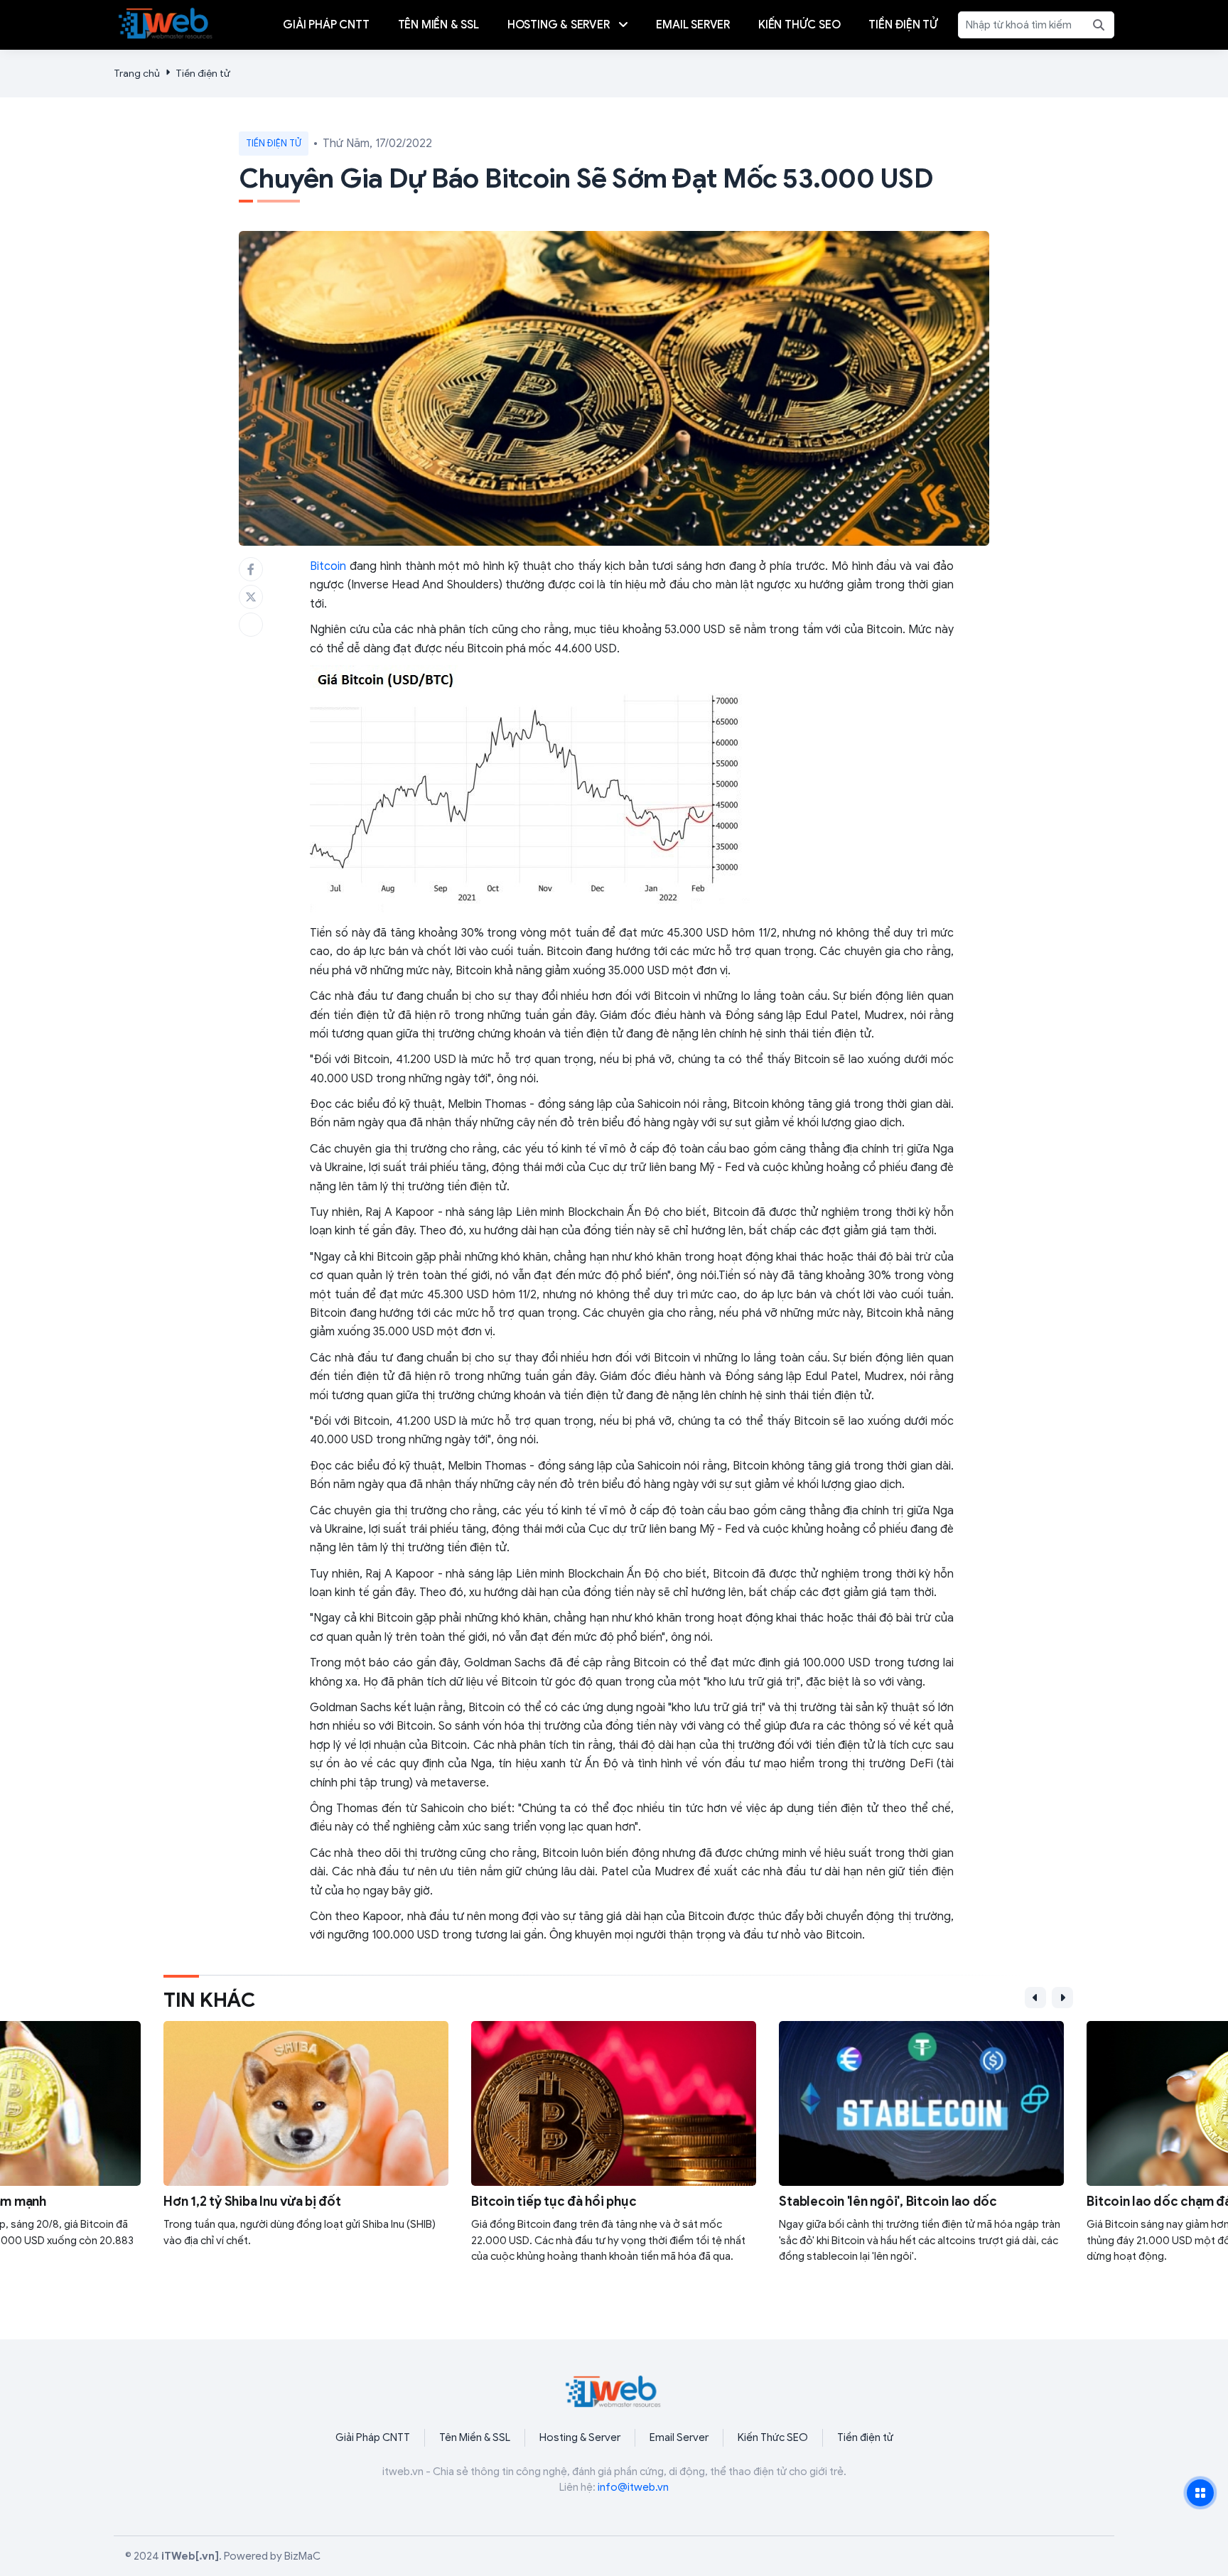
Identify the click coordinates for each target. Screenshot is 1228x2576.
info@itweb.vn (633, 2487)
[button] (1035, 1998)
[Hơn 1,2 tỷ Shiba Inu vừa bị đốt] (306, 2152)
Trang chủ (137, 74)
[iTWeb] (166, 22)
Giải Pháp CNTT (373, 2437)
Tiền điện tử (203, 74)
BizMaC (302, 2556)
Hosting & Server (580, 2437)
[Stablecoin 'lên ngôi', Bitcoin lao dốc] (921, 2152)
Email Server (679, 2437)
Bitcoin (328, 566)
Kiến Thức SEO (773, 2437)
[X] (251, 597)
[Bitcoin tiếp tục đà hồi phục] (614, 2152)
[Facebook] (251, 569)
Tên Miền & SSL (475, 2437)
